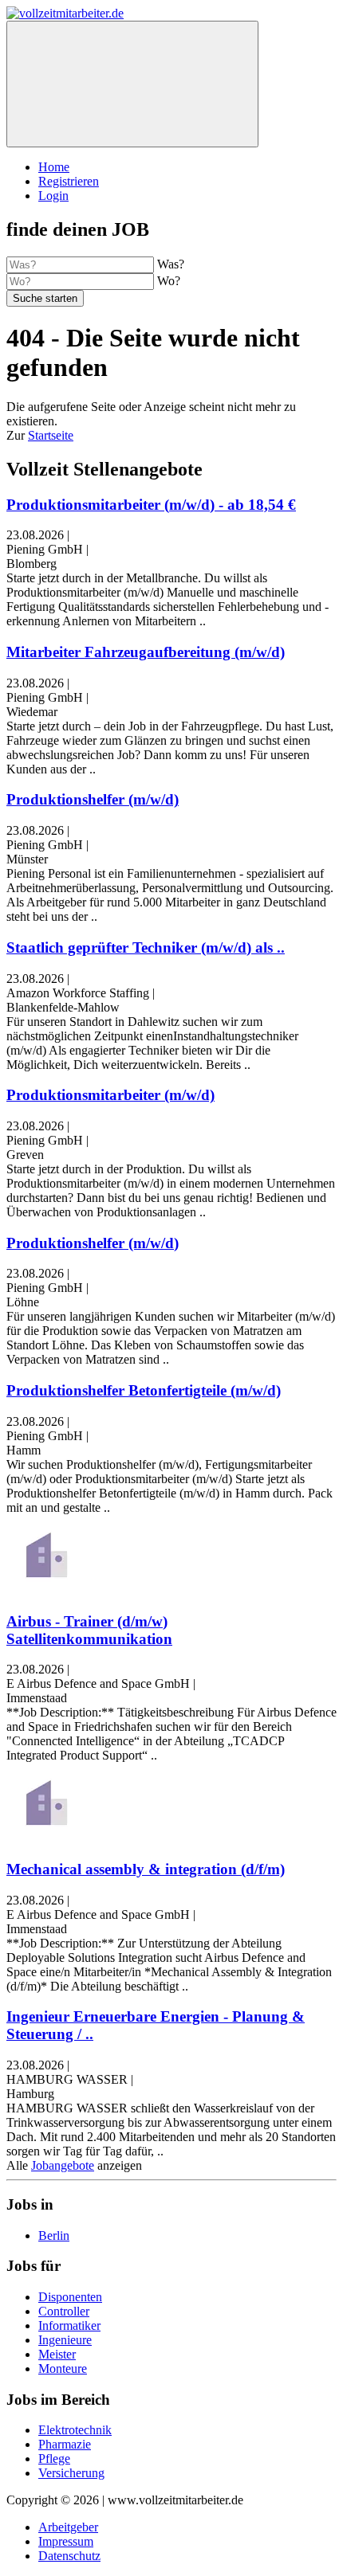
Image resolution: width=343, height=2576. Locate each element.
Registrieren (69, 181)
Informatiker (69, 2325)
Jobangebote (63, 2165)
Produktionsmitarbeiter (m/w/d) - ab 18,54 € (151, 505)
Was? (171, 264)
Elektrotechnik (75, 2430)
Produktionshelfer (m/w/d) (93, 799)
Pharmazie (65, 2444)
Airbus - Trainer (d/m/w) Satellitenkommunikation (89, 1630)
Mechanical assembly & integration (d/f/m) (146, 1869)
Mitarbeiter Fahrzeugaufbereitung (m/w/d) (146, 652)
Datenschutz (69, 2556)
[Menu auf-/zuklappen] (132, 84)
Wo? (169, 281)
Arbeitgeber (68, 2527)
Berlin (54, 2235)
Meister (57, 2354)
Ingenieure (65, 2340)
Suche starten (45, 298)
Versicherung (71, 2473)
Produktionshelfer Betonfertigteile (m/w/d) (144, 1390)
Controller (64, 2311)
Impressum (66, 2541)
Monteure (63, 2369)
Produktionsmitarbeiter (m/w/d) (110, 1095)
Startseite (51, 435)
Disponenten (70, 2297)
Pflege (54, 2459)
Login (53, 196)
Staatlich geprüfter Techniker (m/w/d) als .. (146, 947)
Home (54, 167)
